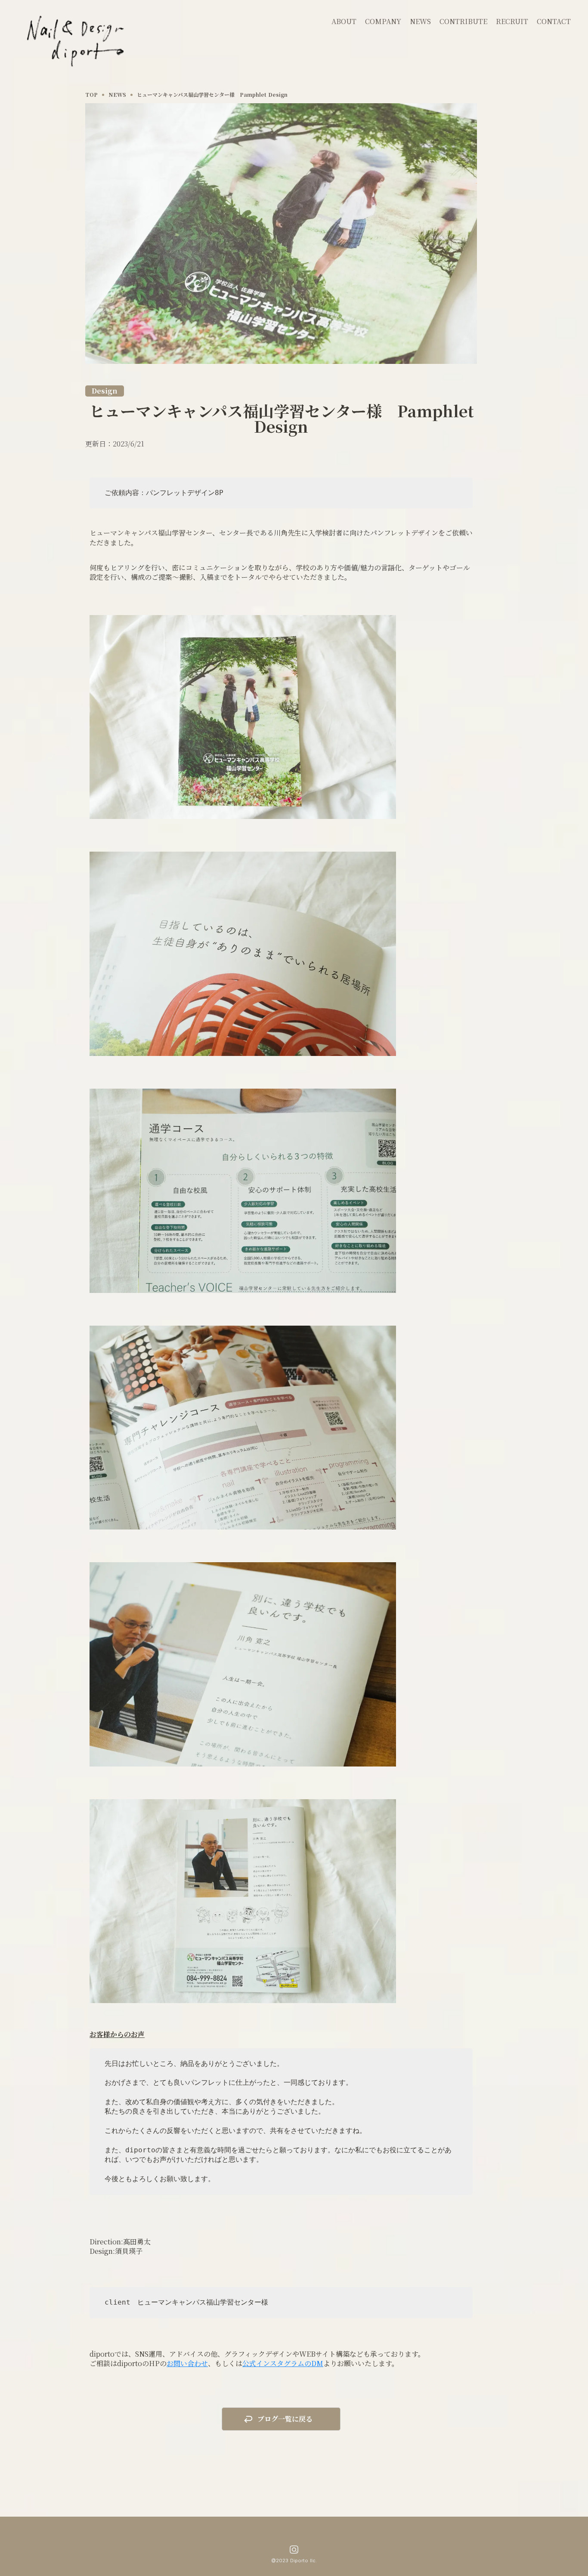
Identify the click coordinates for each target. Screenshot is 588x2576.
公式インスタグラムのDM (283, 2363)
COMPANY (383, 21)
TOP (91, 95)
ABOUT (344, 21)
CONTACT (554, 21)
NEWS (420, 21)
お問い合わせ (187, 2363)
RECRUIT (512, 21)
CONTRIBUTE (463, 21)
